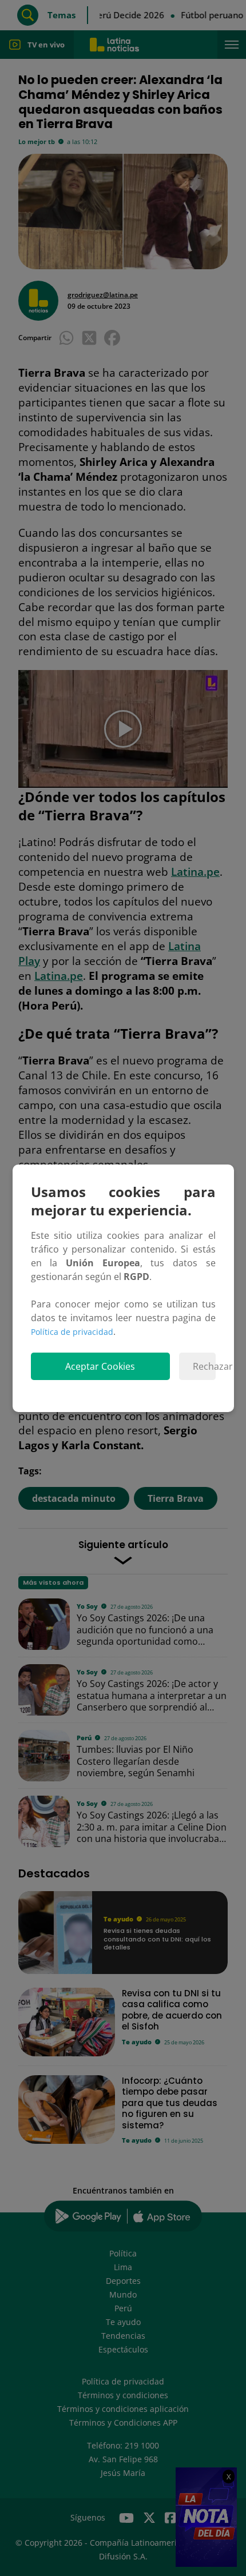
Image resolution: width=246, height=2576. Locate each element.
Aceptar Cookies (100, 1366)
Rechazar (204, 1366)
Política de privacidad (72, 1332)
